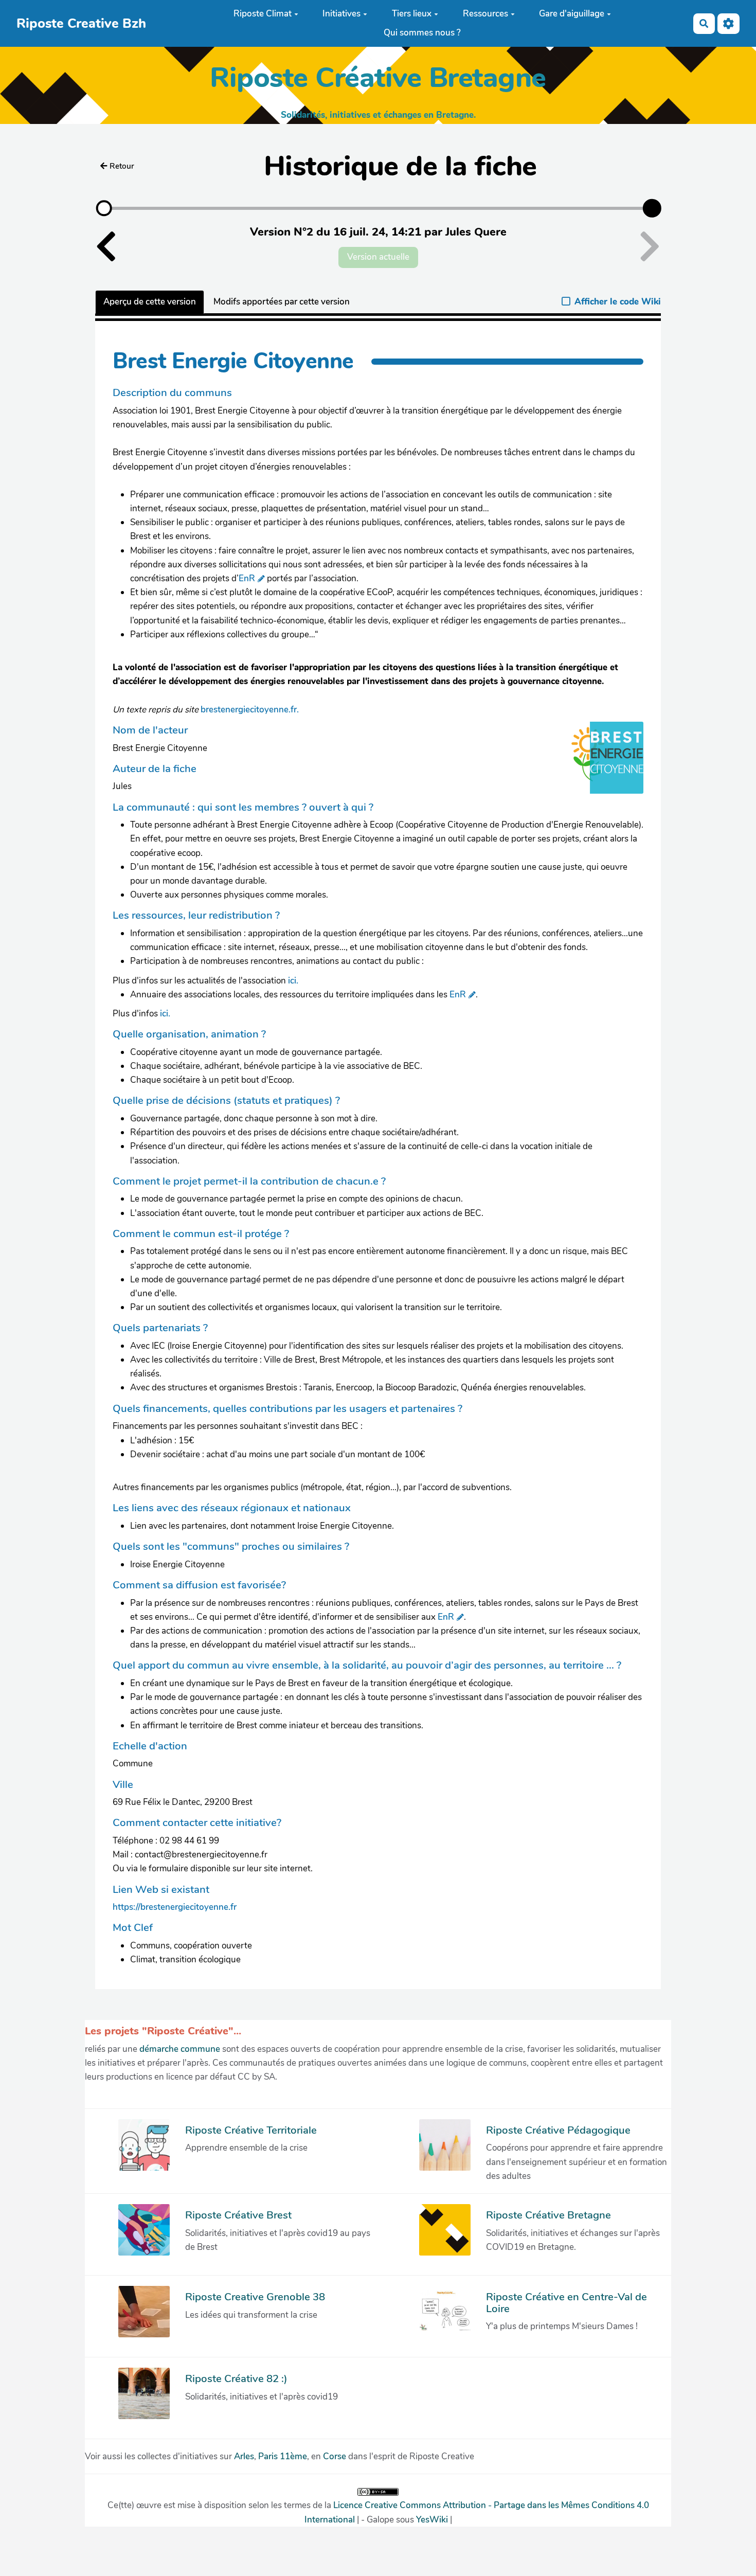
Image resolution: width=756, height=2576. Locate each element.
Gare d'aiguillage (572, 14)
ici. (293, 981)
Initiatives (341, 14)
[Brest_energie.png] (602, 763)
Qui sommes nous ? (422, 33)
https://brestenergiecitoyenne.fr (175, 1907)
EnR (247, 578)
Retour (122, 166)
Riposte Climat (263, 14)
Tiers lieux (412, 14)
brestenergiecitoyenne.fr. (250, 710)
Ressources (485, 14)
